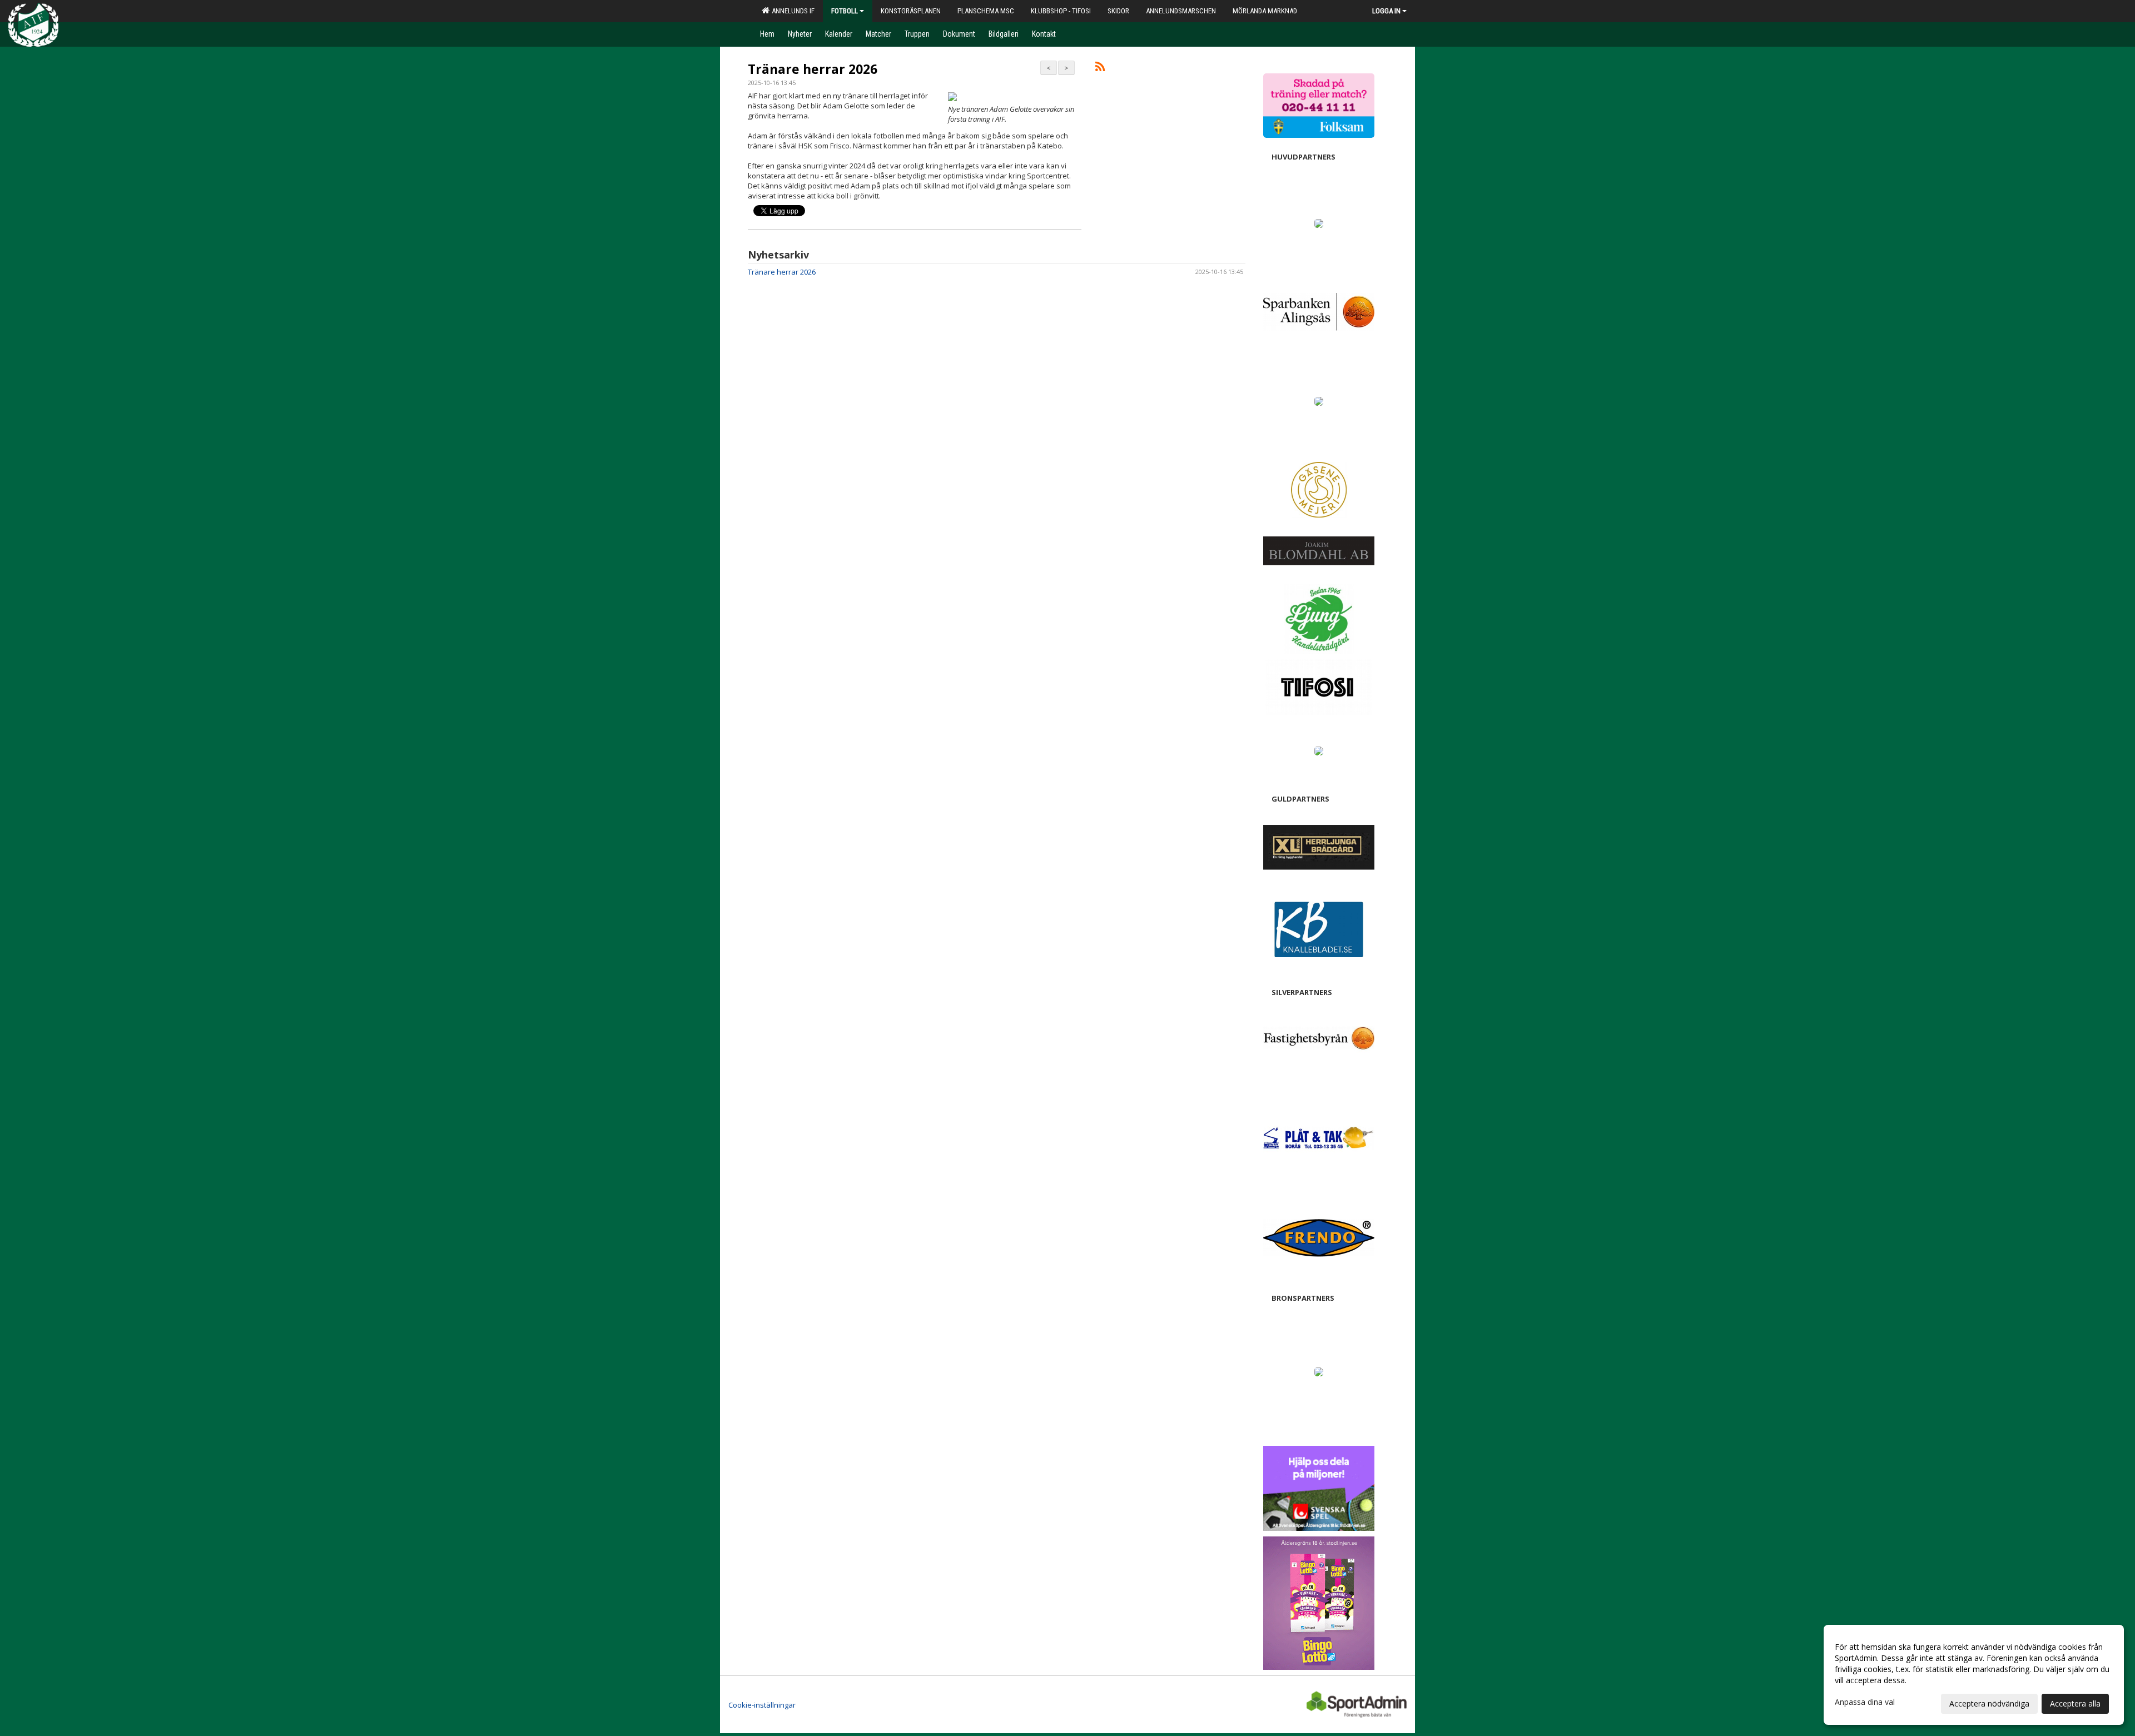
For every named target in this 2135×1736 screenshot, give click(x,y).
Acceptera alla (2075, 1703)
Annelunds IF (791, 11)
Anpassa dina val (1865, 1702)
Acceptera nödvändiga (1989, 1703)
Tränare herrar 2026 (813, 69)
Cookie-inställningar (762, 1705)
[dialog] (1974, 1675)
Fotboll (845, 11)
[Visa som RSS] (1100, 68)
